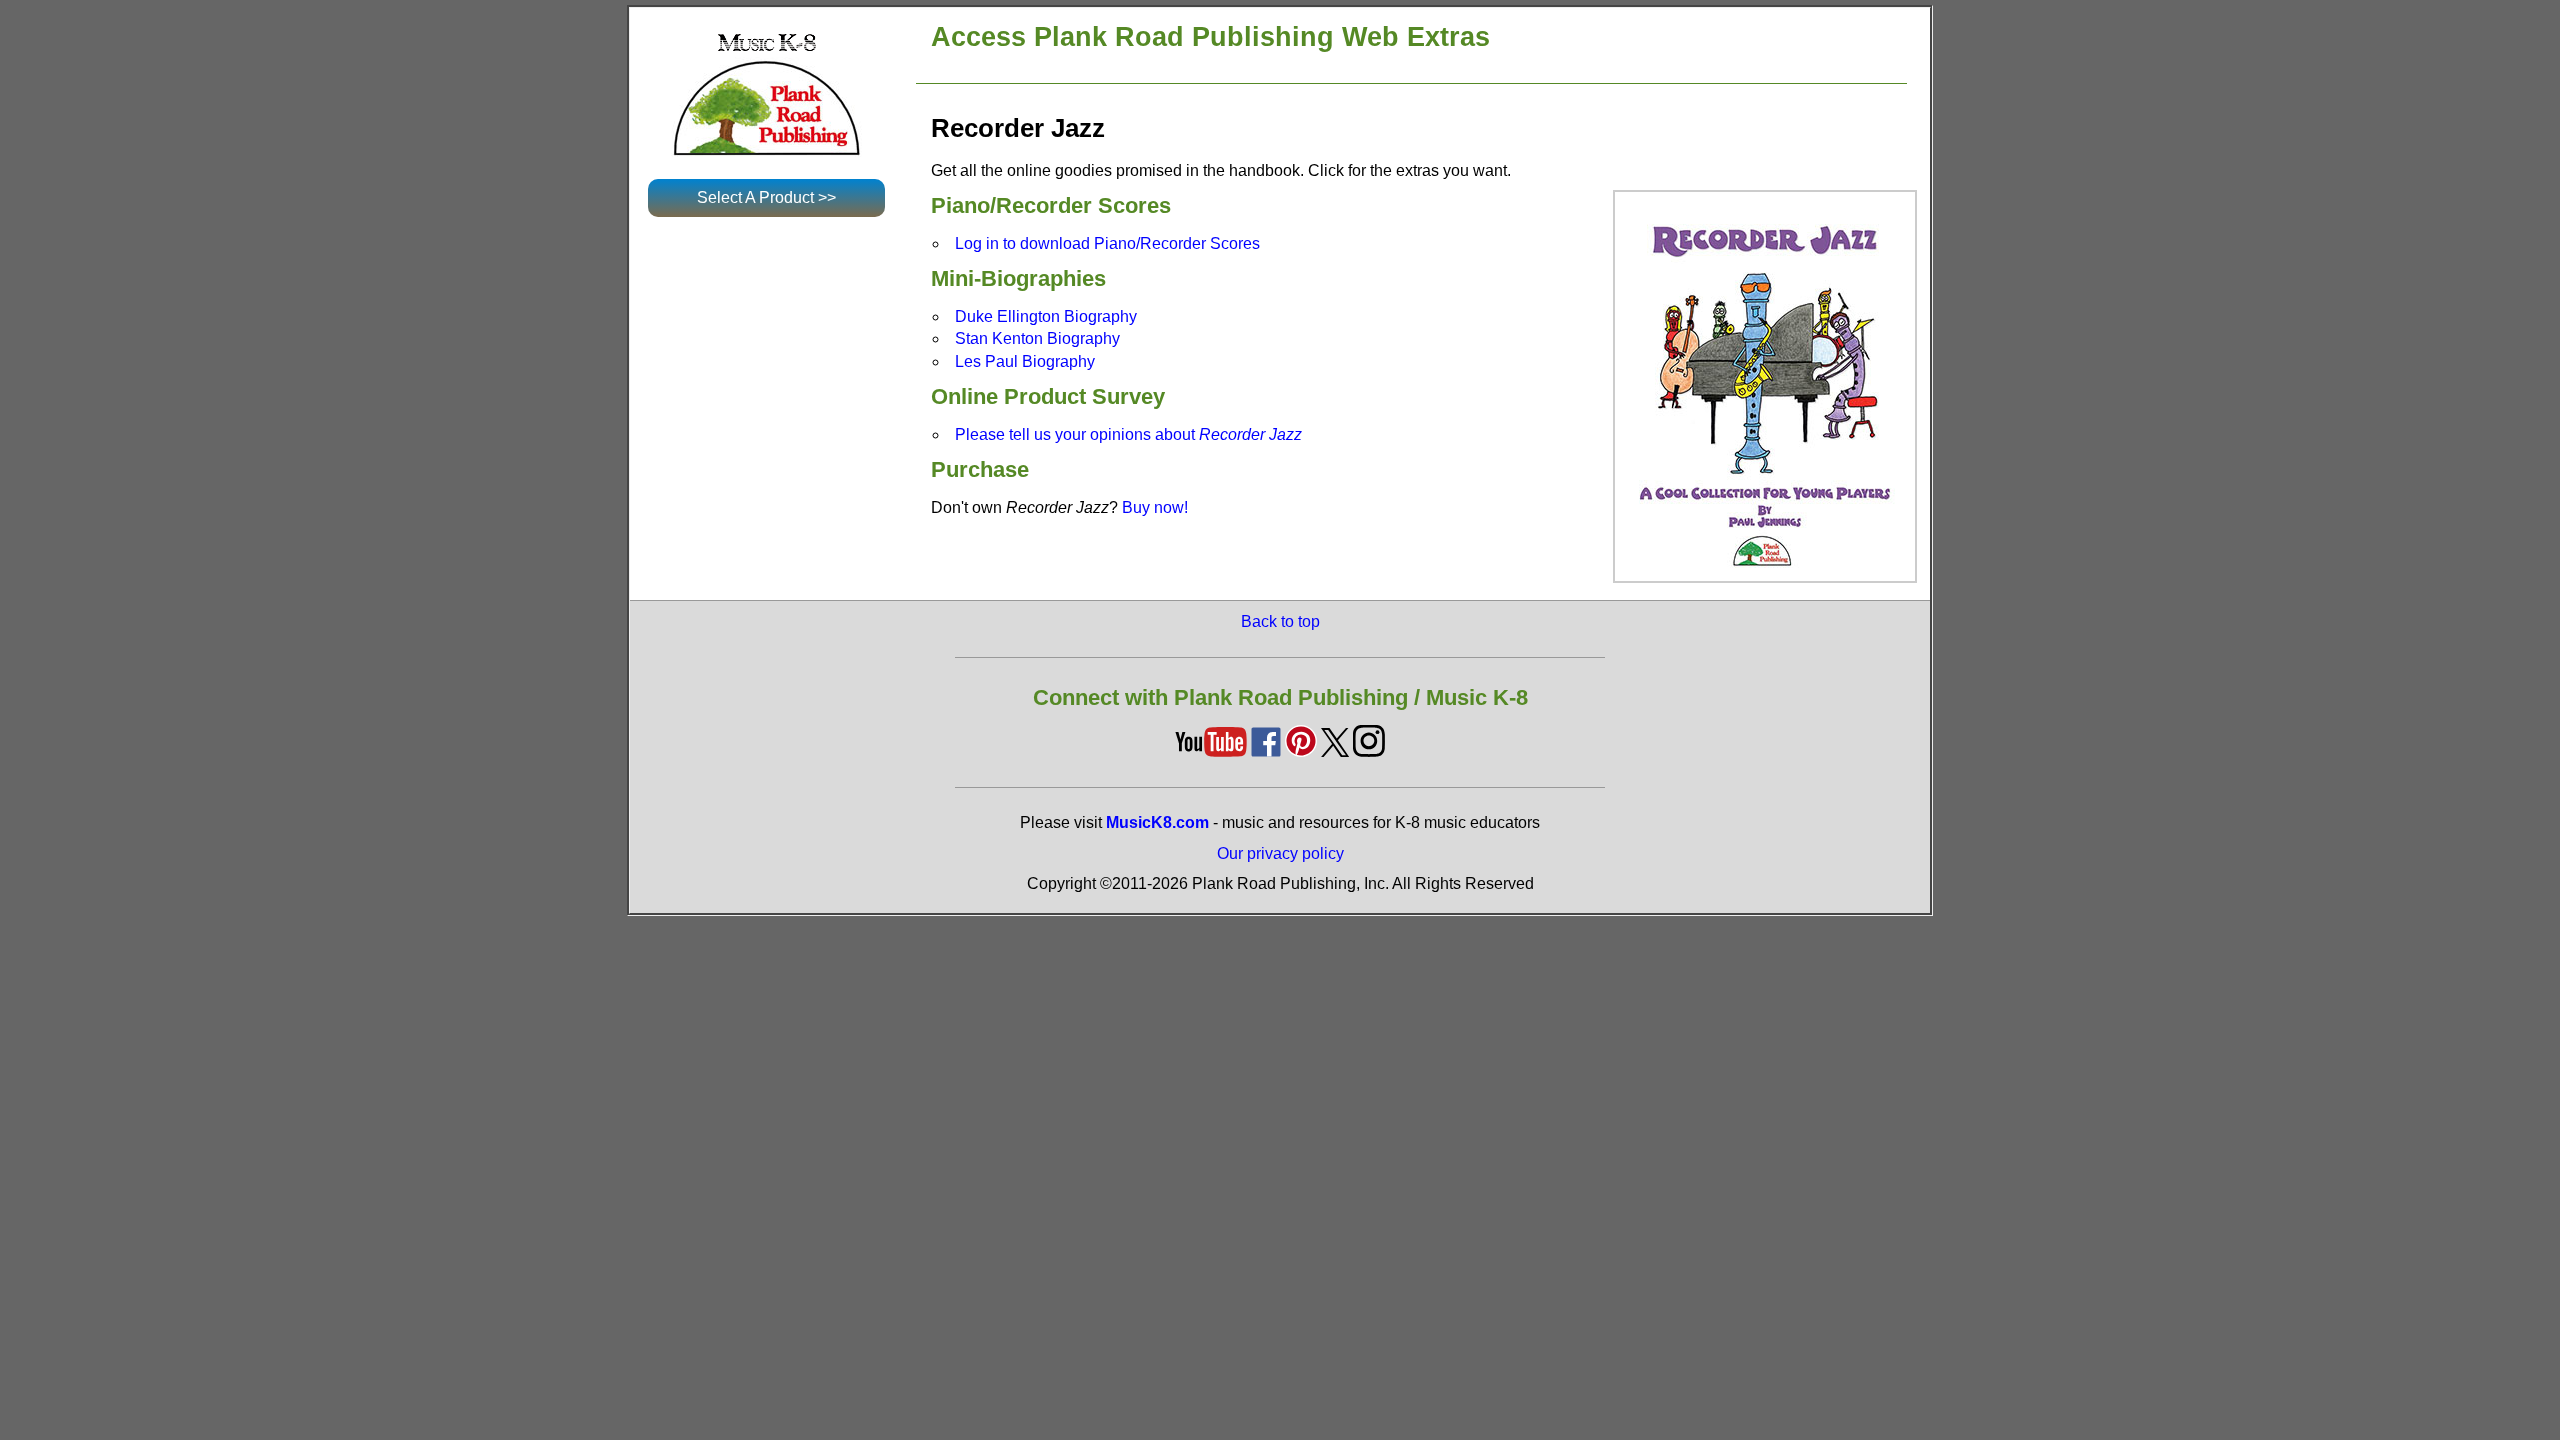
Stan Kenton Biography (1037, 338)
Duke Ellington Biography (1046, 316)
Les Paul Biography (1025, 361)
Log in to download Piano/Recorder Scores (1107, 243)
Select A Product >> (766, 197)
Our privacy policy (1280, 853)
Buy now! (1155, 507)
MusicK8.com (1157, 822)
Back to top (1280, 621)
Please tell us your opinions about (1128, 434)
